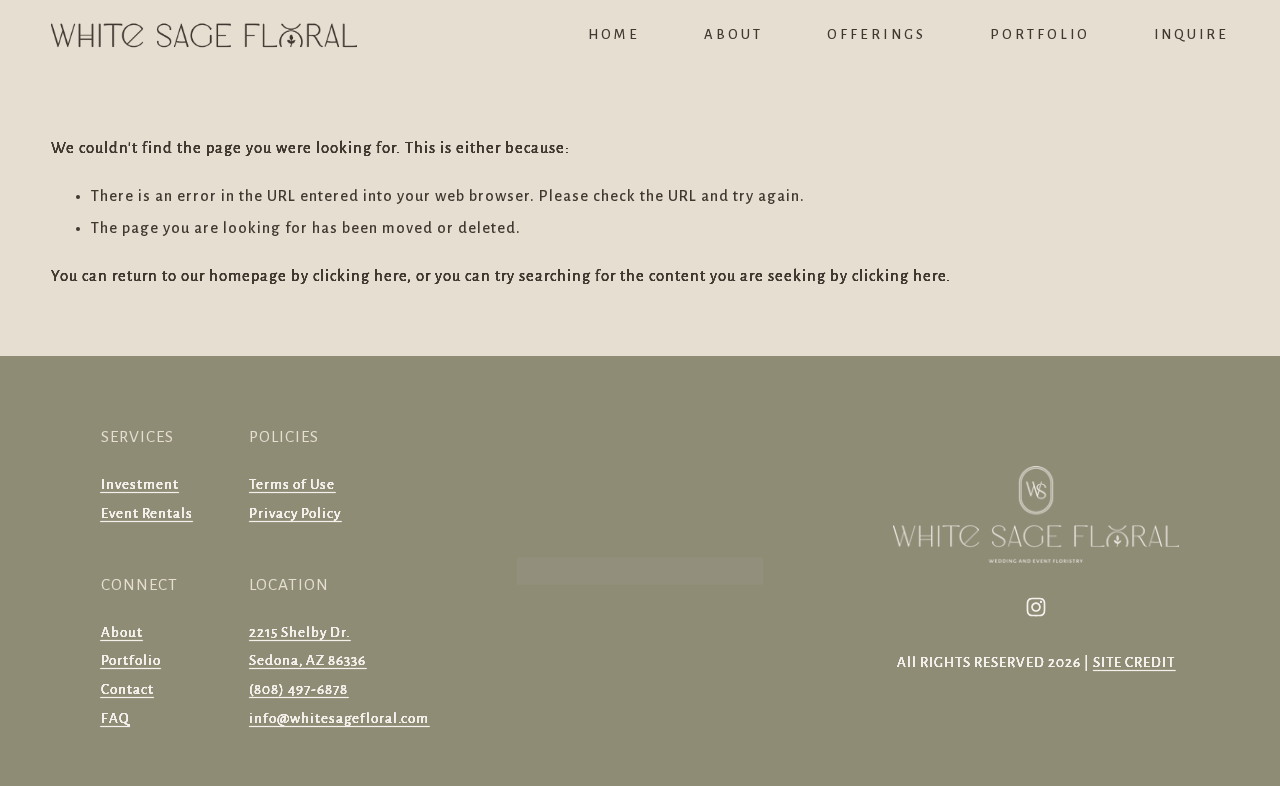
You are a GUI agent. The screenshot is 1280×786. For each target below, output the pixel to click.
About (733, 34)
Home (614, 34)
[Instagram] (1036, 607)
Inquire (1191, 34)
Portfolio (1040, 34)
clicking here (360, 276)
